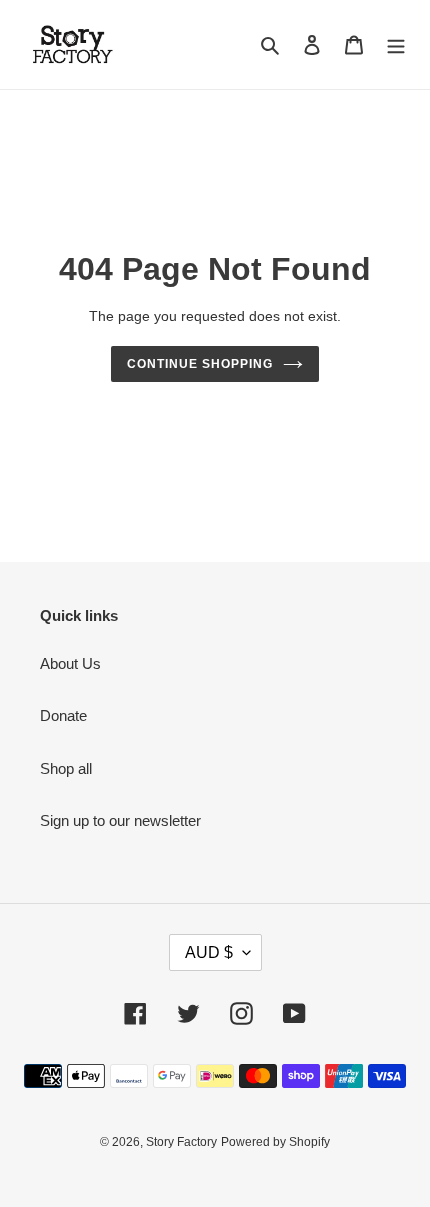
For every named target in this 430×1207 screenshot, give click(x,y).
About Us (70, 663)
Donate (63, 715)
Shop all (66, 768)
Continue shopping (200, 364)
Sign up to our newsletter (120, 820)
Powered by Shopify (275, 1142)
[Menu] (396, 44)
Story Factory (181, 1142)
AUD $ (209, 952)
